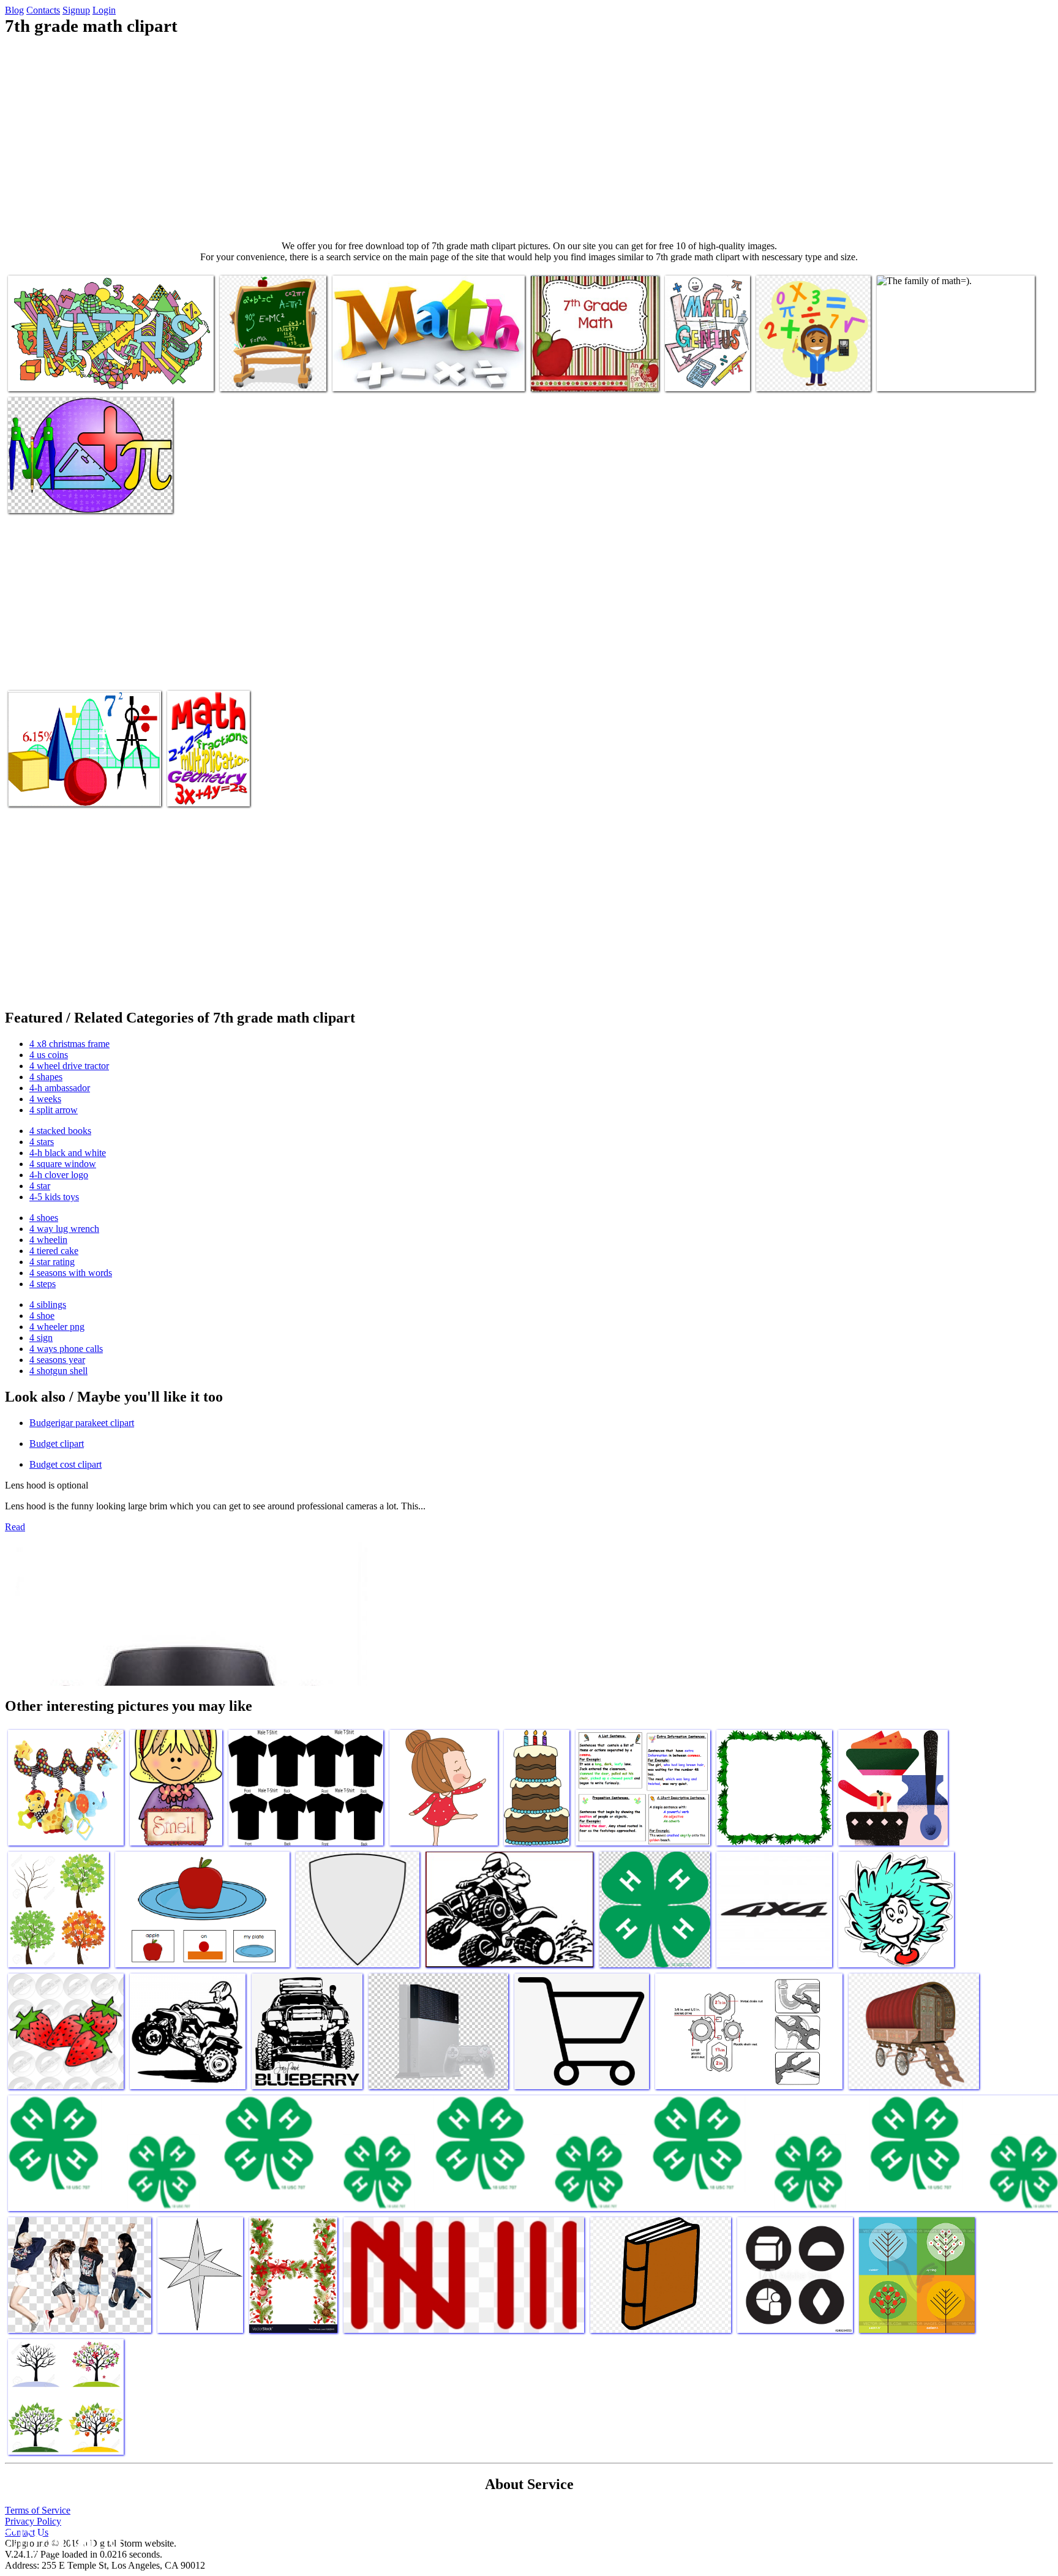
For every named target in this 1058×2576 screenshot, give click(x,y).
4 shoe (42, 1316)
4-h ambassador (60, 1088)
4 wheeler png (57, 1327)
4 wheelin (48, 1240)
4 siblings (48, 1305)
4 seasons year (57, 1360)
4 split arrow (54, 1110)
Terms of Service (38, 2510)
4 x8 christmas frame (69, 1044)
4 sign (41, 1338)
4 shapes (46, 1077)
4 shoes (44, 1218)
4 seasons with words (71, 1273)
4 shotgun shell (58, 1371)
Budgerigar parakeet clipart (82, 1423)
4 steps (43, 1284)
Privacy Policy (33, 2521)
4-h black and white (68, 1153)
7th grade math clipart (49, 374)
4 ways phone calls (66, 1349)
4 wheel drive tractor (69, 1066)
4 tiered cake (54, 1251)
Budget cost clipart (66, 1464)
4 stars (42, 1142)
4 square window (63, 1164)
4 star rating (52, 1262)
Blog (14, 10)
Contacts (43, 10)
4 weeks (45, 1099)
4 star (40, 1186)
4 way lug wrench (64, 1229)
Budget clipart (57, 1444)
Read (15, 1527)
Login (104, 10)
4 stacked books (60, 1131)
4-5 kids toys (54, 1197)
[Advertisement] (529, 138)
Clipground (61, 2539)
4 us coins (49, 1055)
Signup (76, 10)
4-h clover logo (59, 1175)
